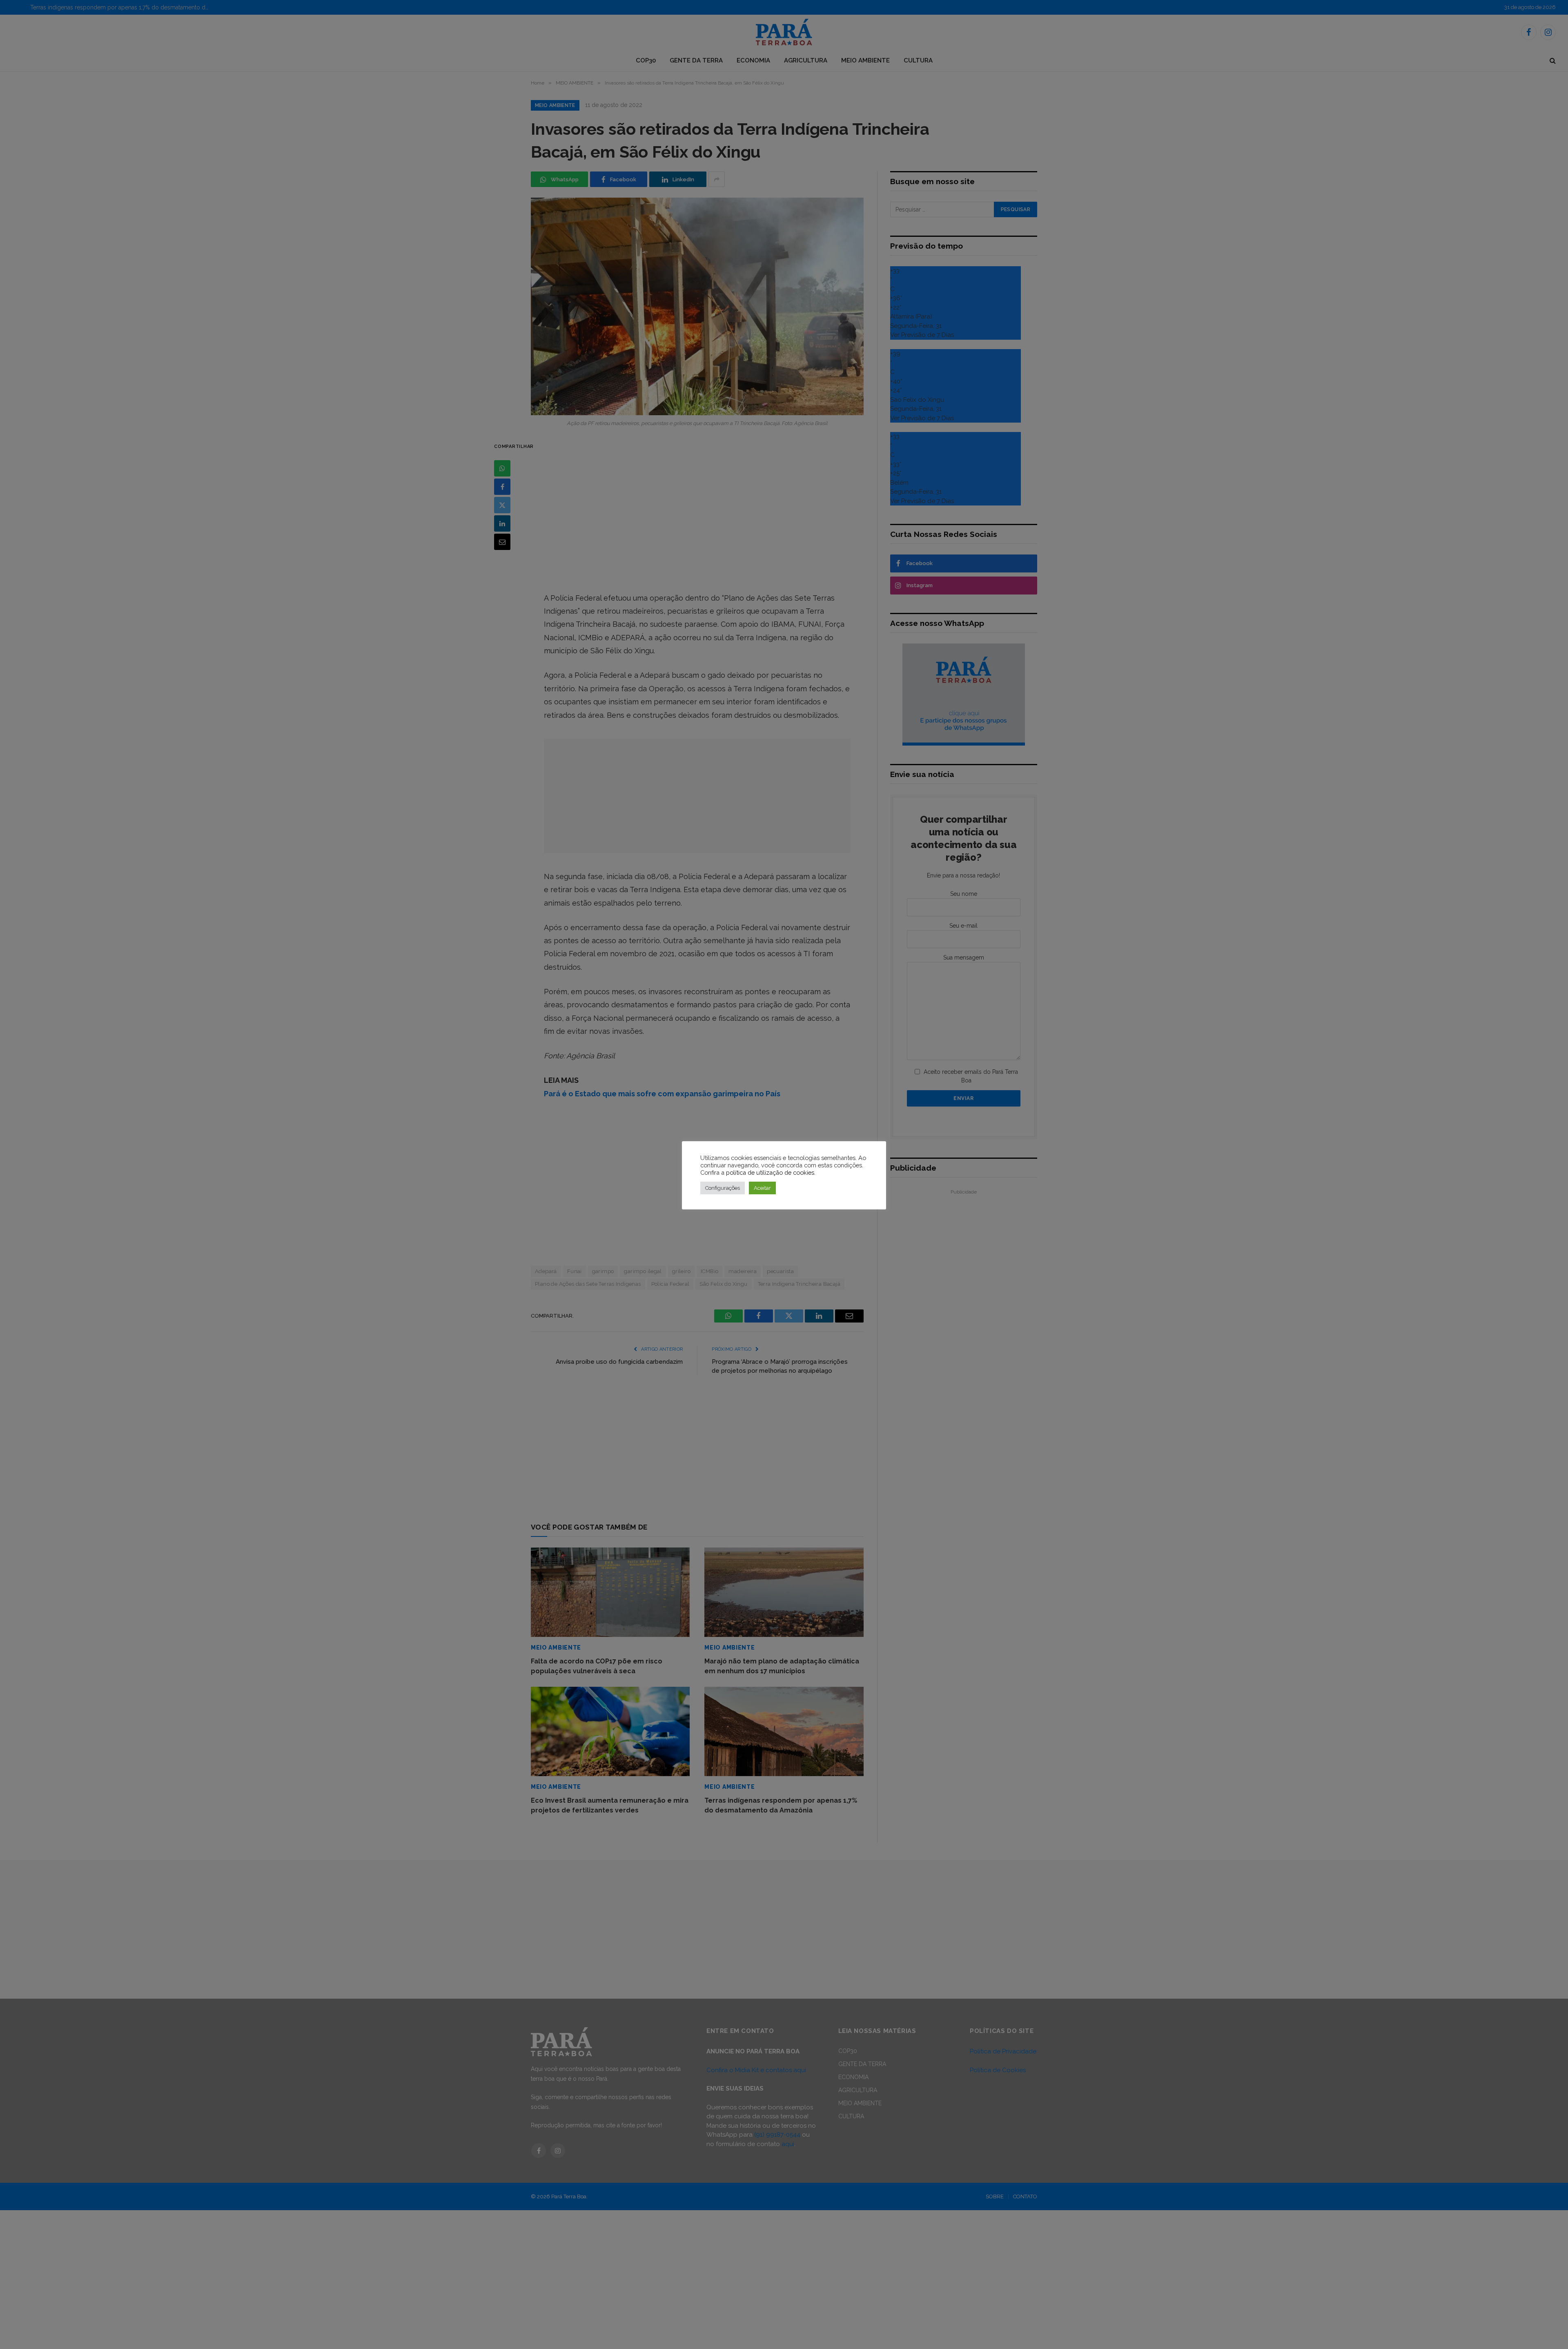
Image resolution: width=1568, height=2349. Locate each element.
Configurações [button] (723, 1188)
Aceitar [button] (762, 1188)
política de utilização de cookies (770, 1172)
